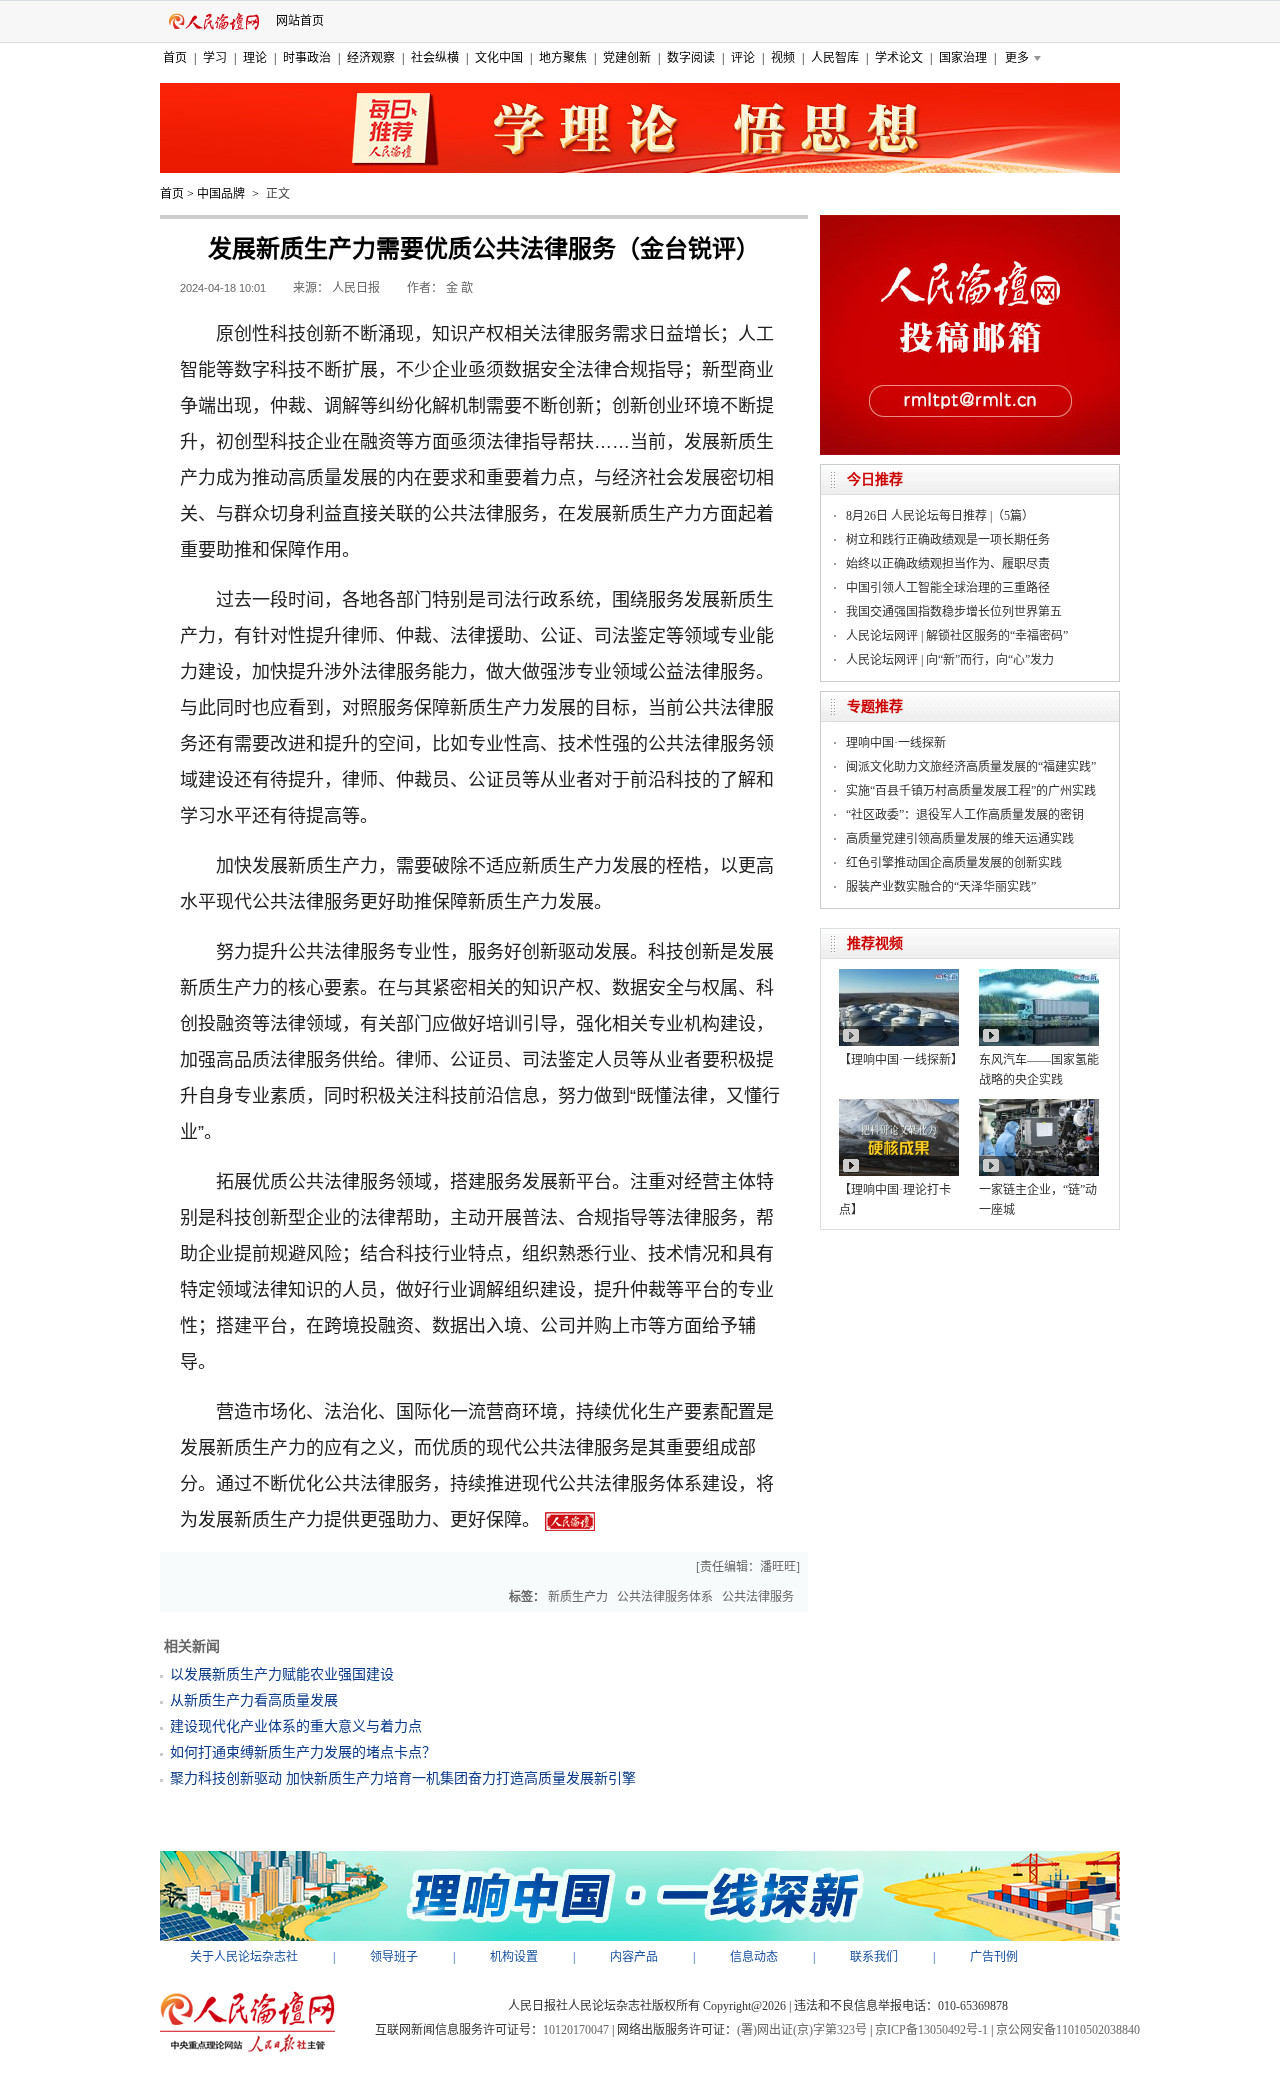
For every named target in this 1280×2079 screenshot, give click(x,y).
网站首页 (300, 21)
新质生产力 (578, 1597)
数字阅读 (691, 58)
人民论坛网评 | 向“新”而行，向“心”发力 (950, 660)
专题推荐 (875, 706)
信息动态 (754, 1957)
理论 (255, 58)
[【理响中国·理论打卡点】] (899, 1106)
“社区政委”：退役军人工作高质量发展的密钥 (965, 815)
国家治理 (963, 58)
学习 (215, 58)
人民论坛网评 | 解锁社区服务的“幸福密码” (957, 636)
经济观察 (371, 58)
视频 (783, 58)
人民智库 (835, 58)
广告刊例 (994, 1957)
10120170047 (576, 2030)
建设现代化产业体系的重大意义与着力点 (296, 1726)
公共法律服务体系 (665, 1597)
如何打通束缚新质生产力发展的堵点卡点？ (303, 1752)
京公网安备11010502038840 (1068, 2030)
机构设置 (514, 1957)
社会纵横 (435, 58)
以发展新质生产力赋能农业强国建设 (282, 1674)
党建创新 (627, 58)
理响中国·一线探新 (896, 743)
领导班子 (394, 1957)
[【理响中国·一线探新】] (899, 976)
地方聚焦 (563, 58)
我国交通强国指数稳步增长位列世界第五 (954, 612)
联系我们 (874, 1957)
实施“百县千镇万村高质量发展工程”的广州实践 (971, 791)
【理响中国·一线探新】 (901, 1060)
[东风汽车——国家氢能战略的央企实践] (1039, 976)
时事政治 (307, 58)
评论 (743, 58)
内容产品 (634, 1957)
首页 (175, 58)
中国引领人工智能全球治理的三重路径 (948, 588)
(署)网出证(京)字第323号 (802, 2030)
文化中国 (499, 58)
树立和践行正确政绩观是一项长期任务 (948, 540)
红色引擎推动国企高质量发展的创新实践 (954, 863)
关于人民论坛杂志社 (244, 1957)
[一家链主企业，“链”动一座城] (1039, 1106)
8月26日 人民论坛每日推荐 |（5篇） (940, 516)
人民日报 (356, 288)
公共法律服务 (758, 1597)
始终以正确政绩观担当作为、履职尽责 (948, 564)
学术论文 (899, 58)
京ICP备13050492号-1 (931, 2030)
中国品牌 (221, 194)
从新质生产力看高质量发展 (254, 1700)
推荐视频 (875, 943)
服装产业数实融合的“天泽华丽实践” (941, 887)
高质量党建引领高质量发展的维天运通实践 (960, 839)
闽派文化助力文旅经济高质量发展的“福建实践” (971, 767)
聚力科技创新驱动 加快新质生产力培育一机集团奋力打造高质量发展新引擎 (403, 1778)
